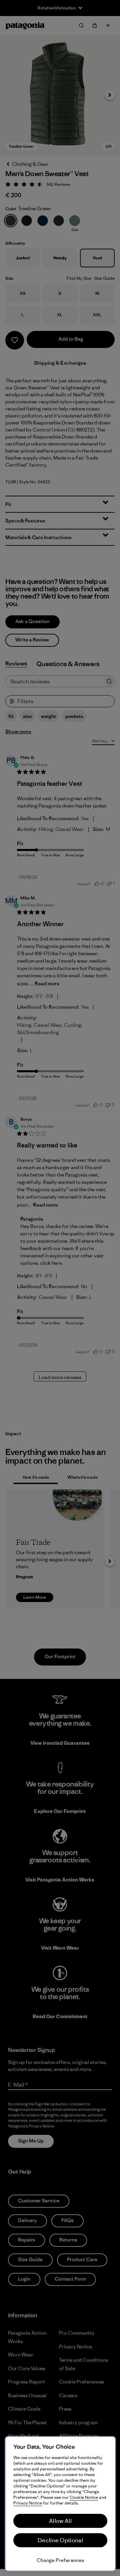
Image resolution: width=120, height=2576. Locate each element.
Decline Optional (60, 2540)
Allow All (60, 2521)
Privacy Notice (28, 2503)
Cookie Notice (84, 2497)
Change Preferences (60, 2560)
